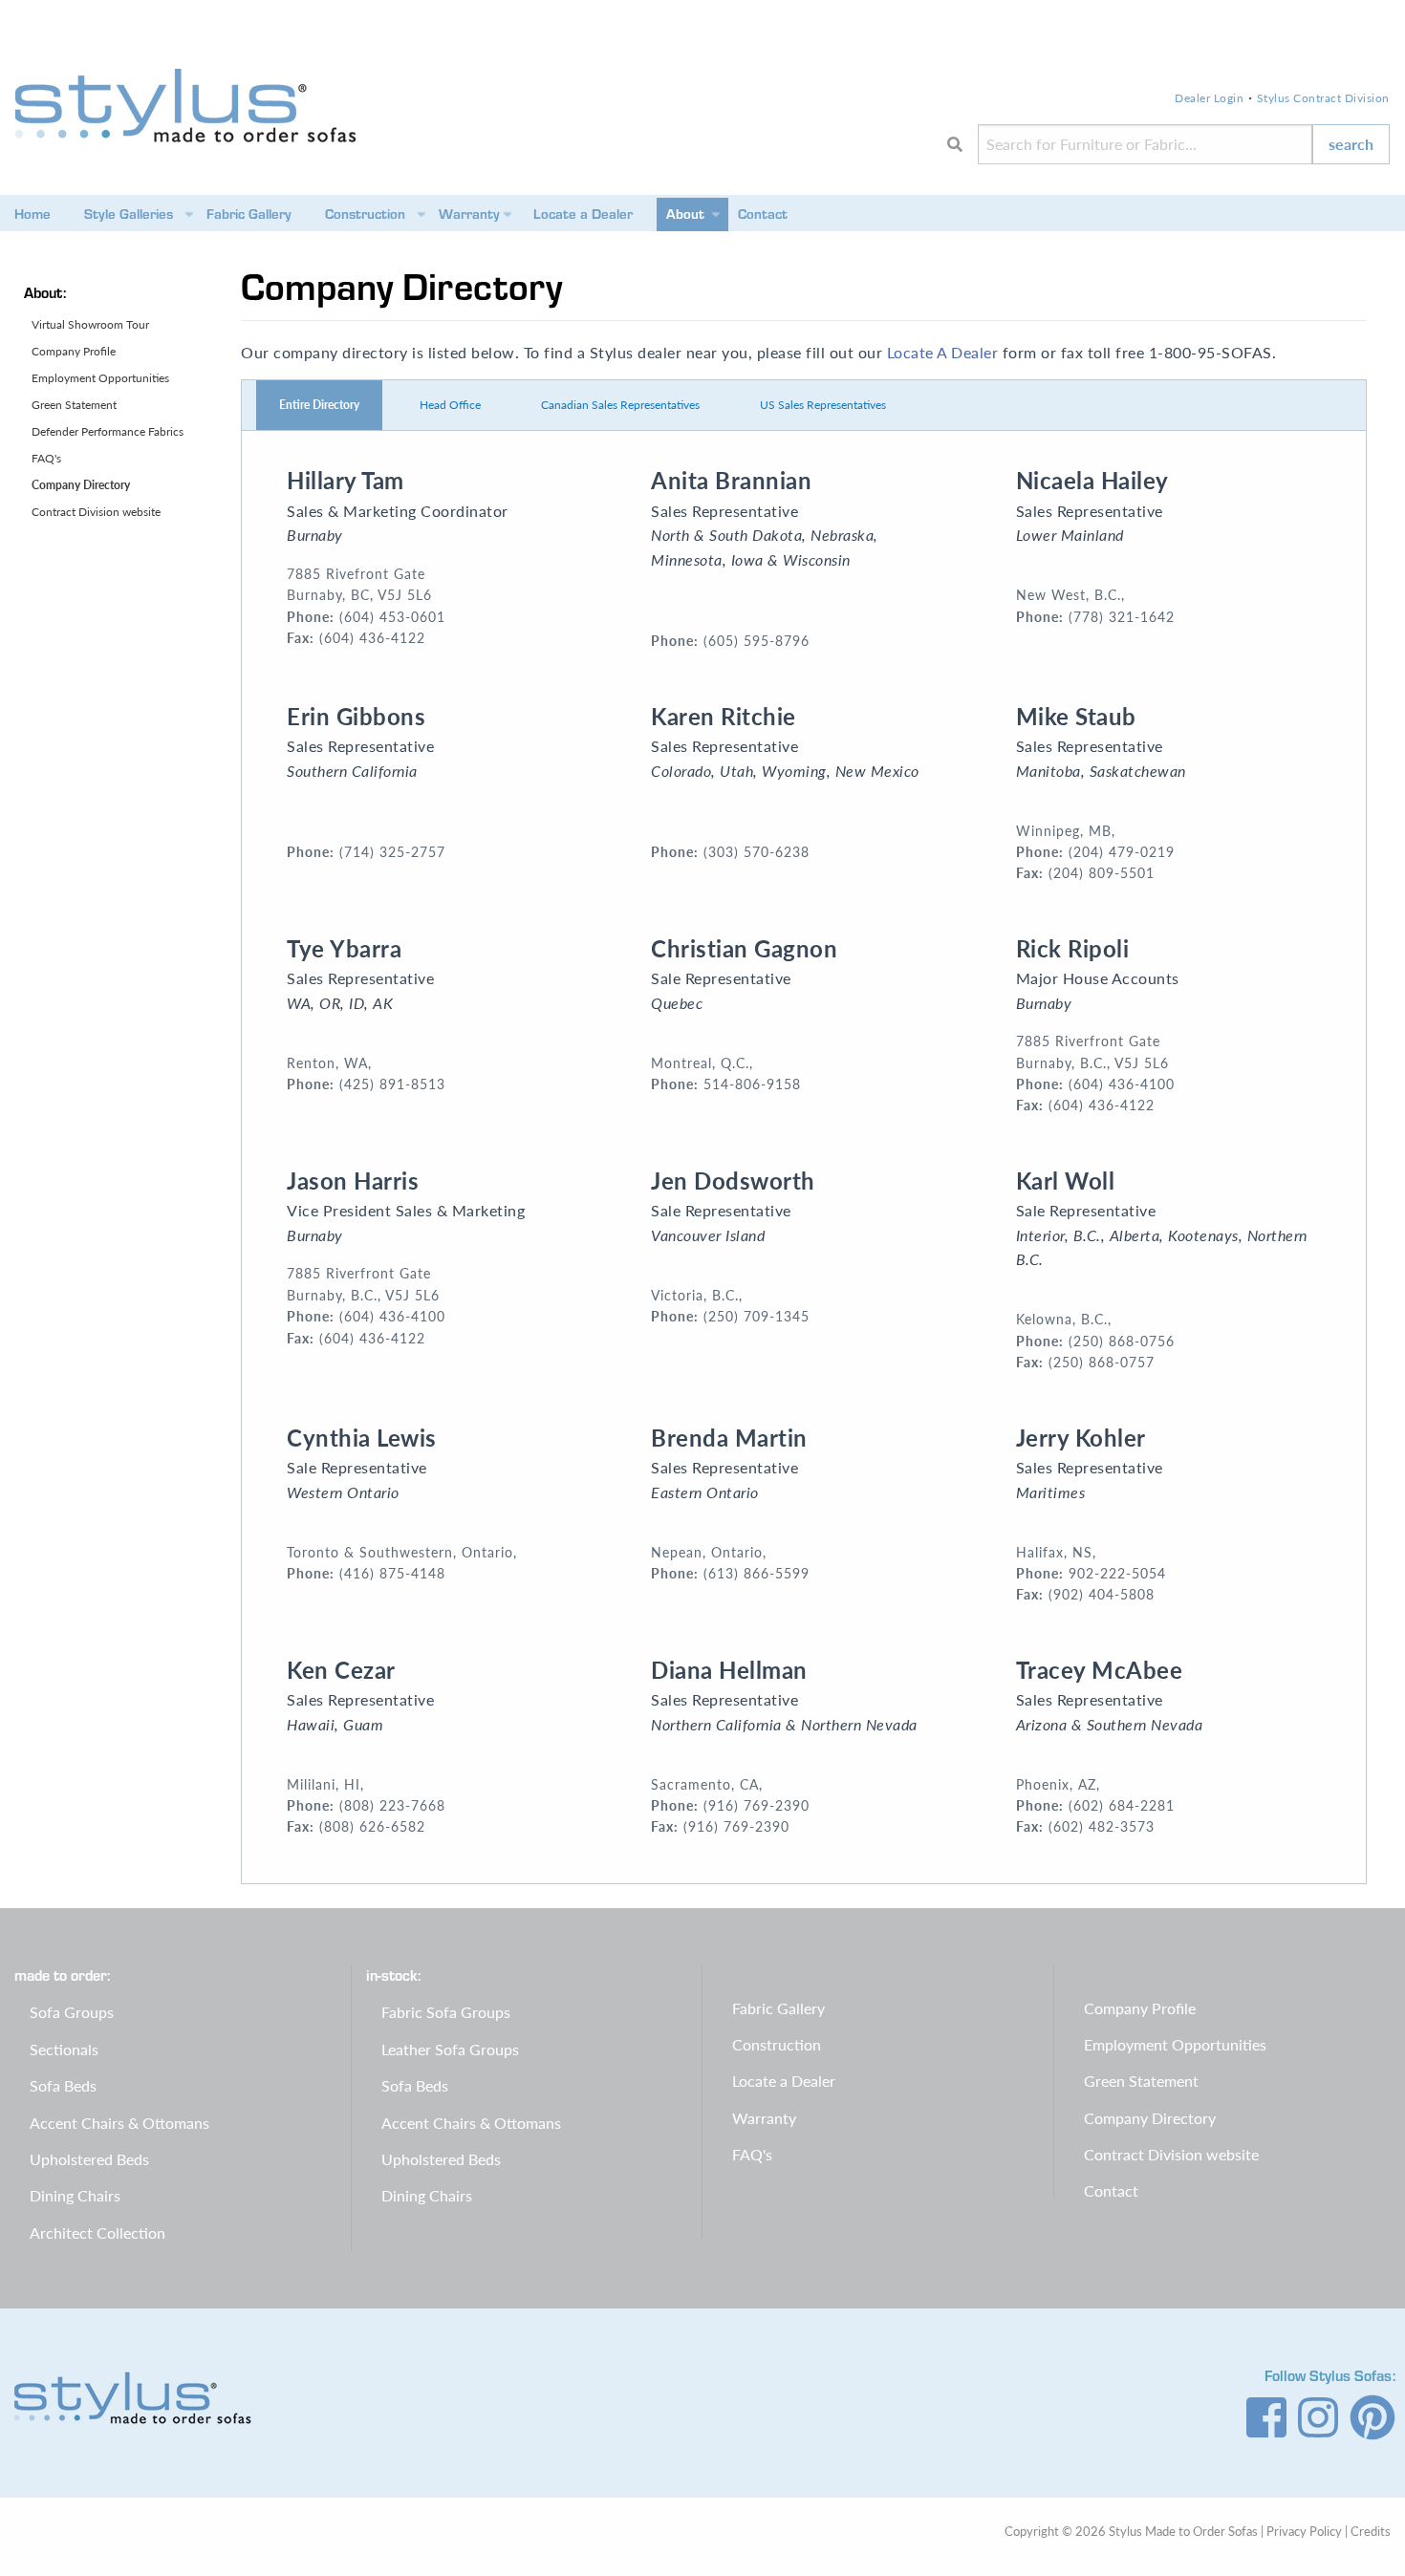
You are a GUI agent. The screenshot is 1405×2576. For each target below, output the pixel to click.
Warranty (469, 214)
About (685, 214)
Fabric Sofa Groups (446, 2012)
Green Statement (74, 405)
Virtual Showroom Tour (90, 324)
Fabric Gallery (249, 214)
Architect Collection (97, 2233)
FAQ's (46, 458)
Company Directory (81, 485)
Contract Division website (96, 512)
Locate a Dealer (583, 214)
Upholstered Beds (89, 2159)
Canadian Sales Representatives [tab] (620, 405)
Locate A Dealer (943, 352)
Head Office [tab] (450, 405)
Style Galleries (129, 214)
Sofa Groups (72, 2012)
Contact (763, 214)
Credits (1371, 2531)
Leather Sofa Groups (450, 2049)
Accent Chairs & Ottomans (119, 2123)
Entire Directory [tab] (319, 405)
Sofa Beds (63, 2085)
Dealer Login (1209, 98)
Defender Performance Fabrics (108, 431)
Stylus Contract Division (1323, 98)
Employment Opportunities (100, 378)
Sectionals (64, 2049)
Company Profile (74, 351)
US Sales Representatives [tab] (823, 405)
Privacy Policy (1304, 2531)
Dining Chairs (75, 2195)
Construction (365, 214)
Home (32, 214)
